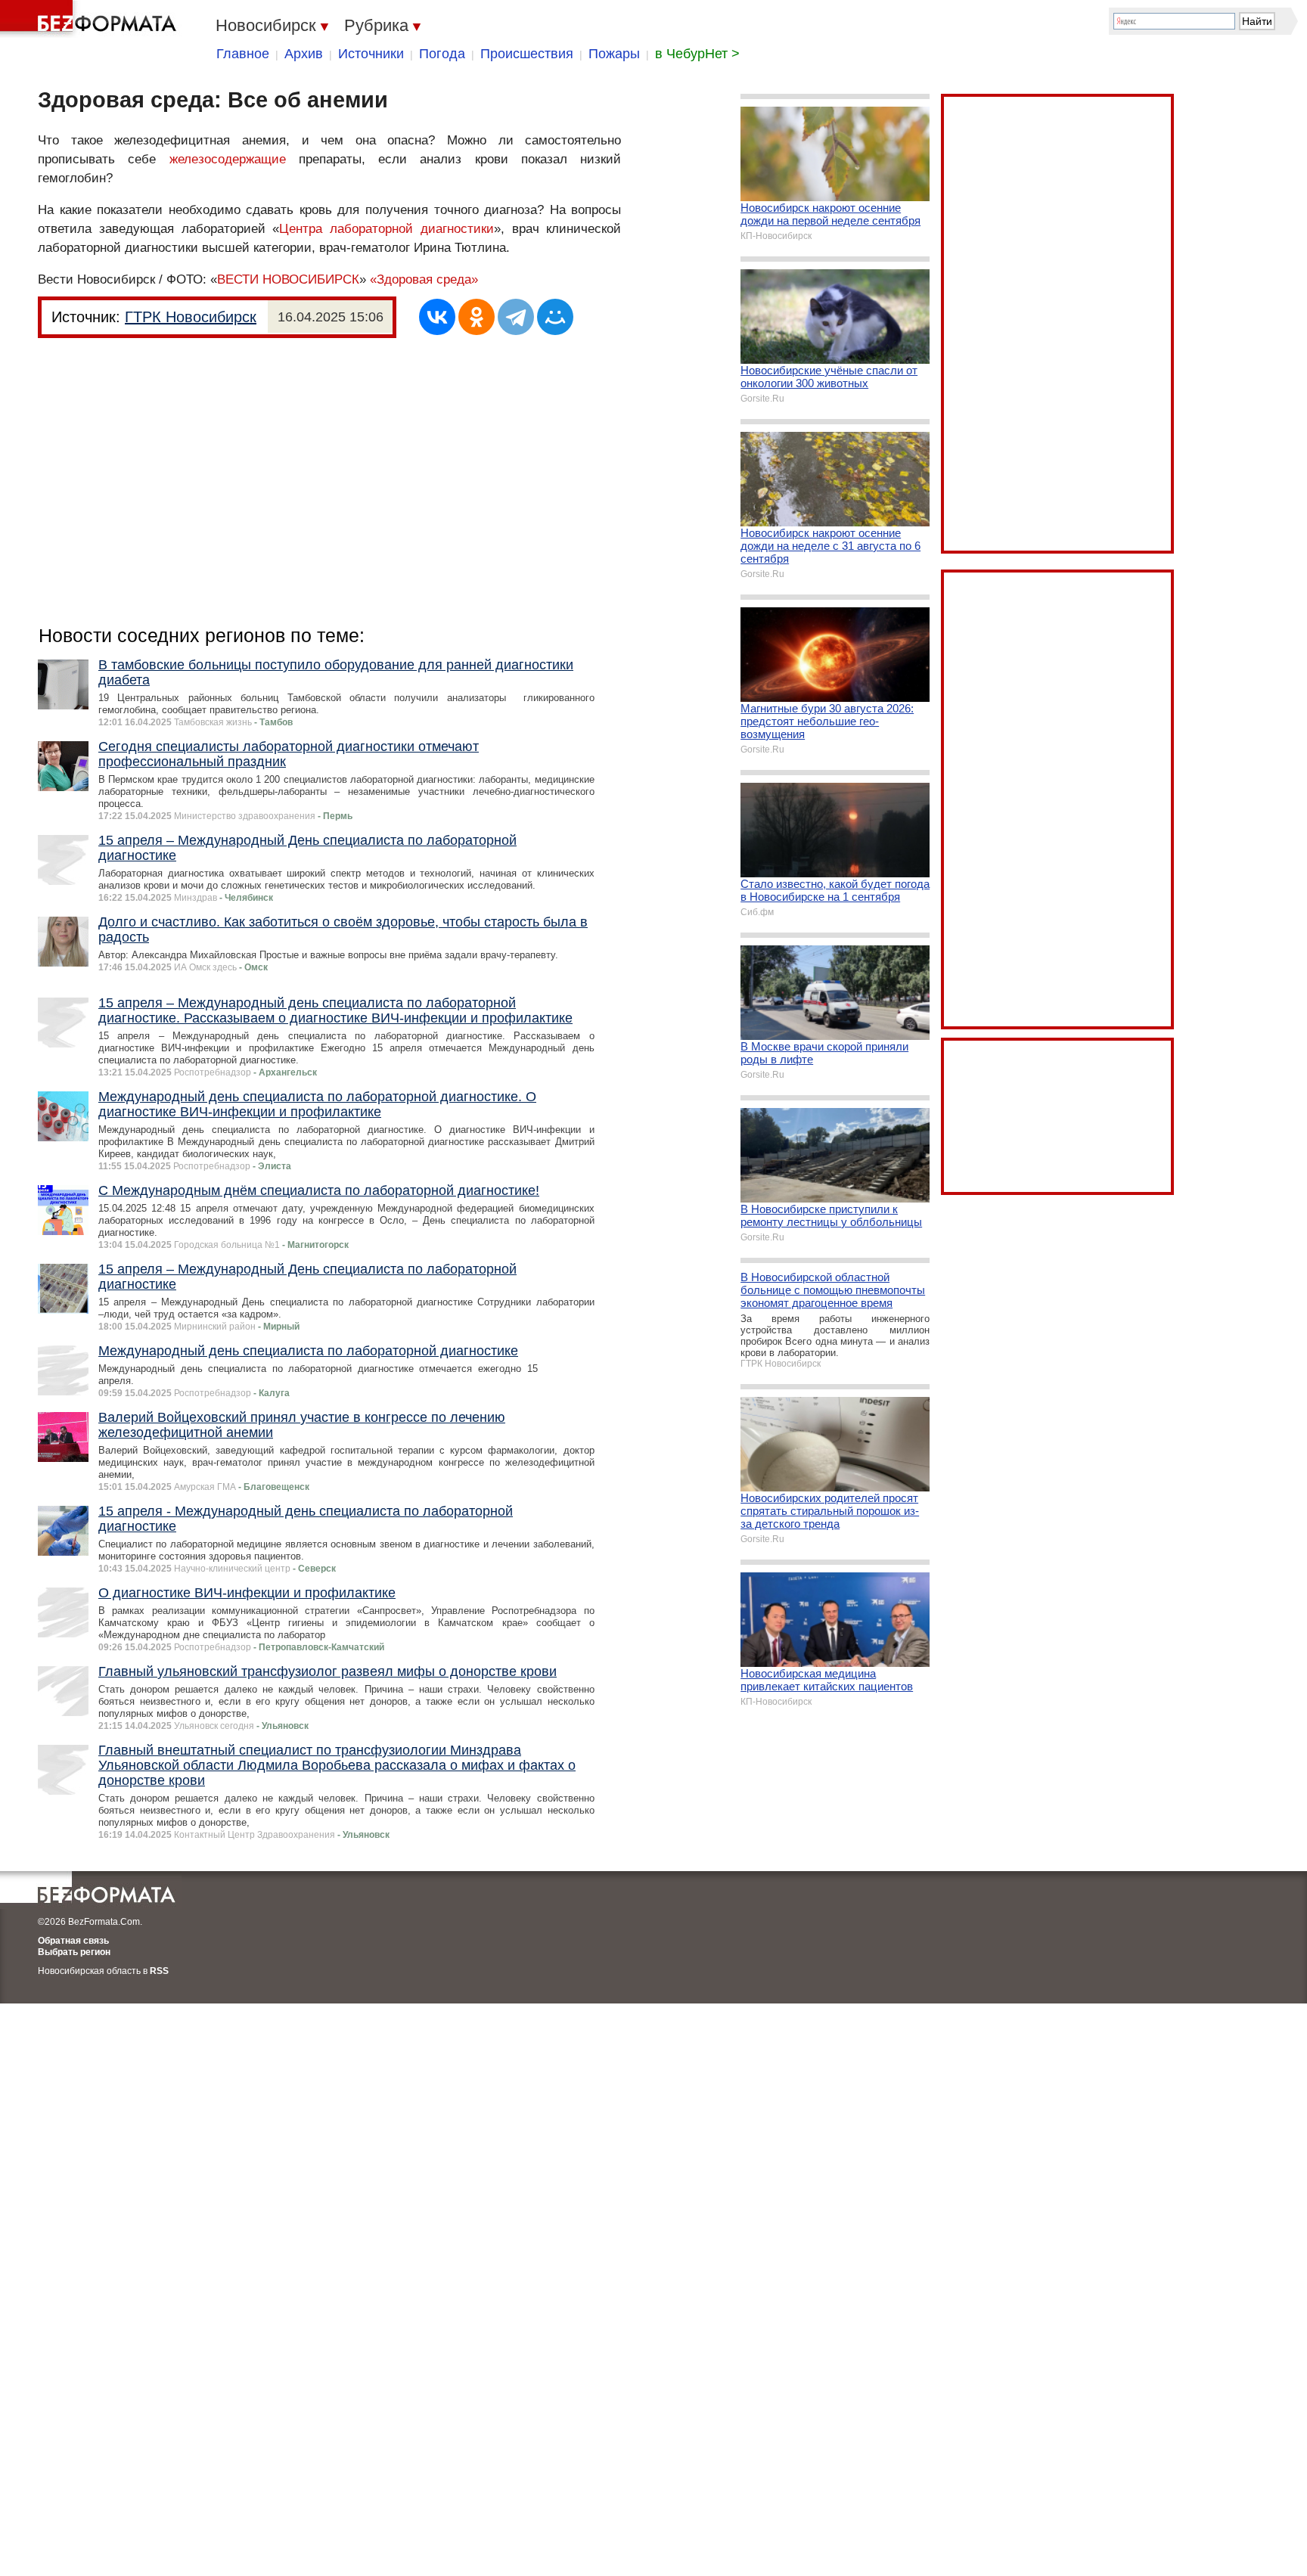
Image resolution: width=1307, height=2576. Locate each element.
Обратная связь (73, 1941)
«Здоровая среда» (424, 279)
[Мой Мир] (555, 317)
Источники (371, 54)
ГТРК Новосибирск (191, 317)
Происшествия (527, 54)
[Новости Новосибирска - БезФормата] (91, 19)
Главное (243, 54)
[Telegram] (516, 317)
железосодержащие (228, 159)
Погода (442, 54)
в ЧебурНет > (697, 54)
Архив (304, 54)
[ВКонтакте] (437, 317)
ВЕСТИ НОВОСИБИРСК (288, 279)
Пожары (614, 54)
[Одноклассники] (477, 317)
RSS (159, 1971)
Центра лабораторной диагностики (387, 229)
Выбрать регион (74, 1952)
